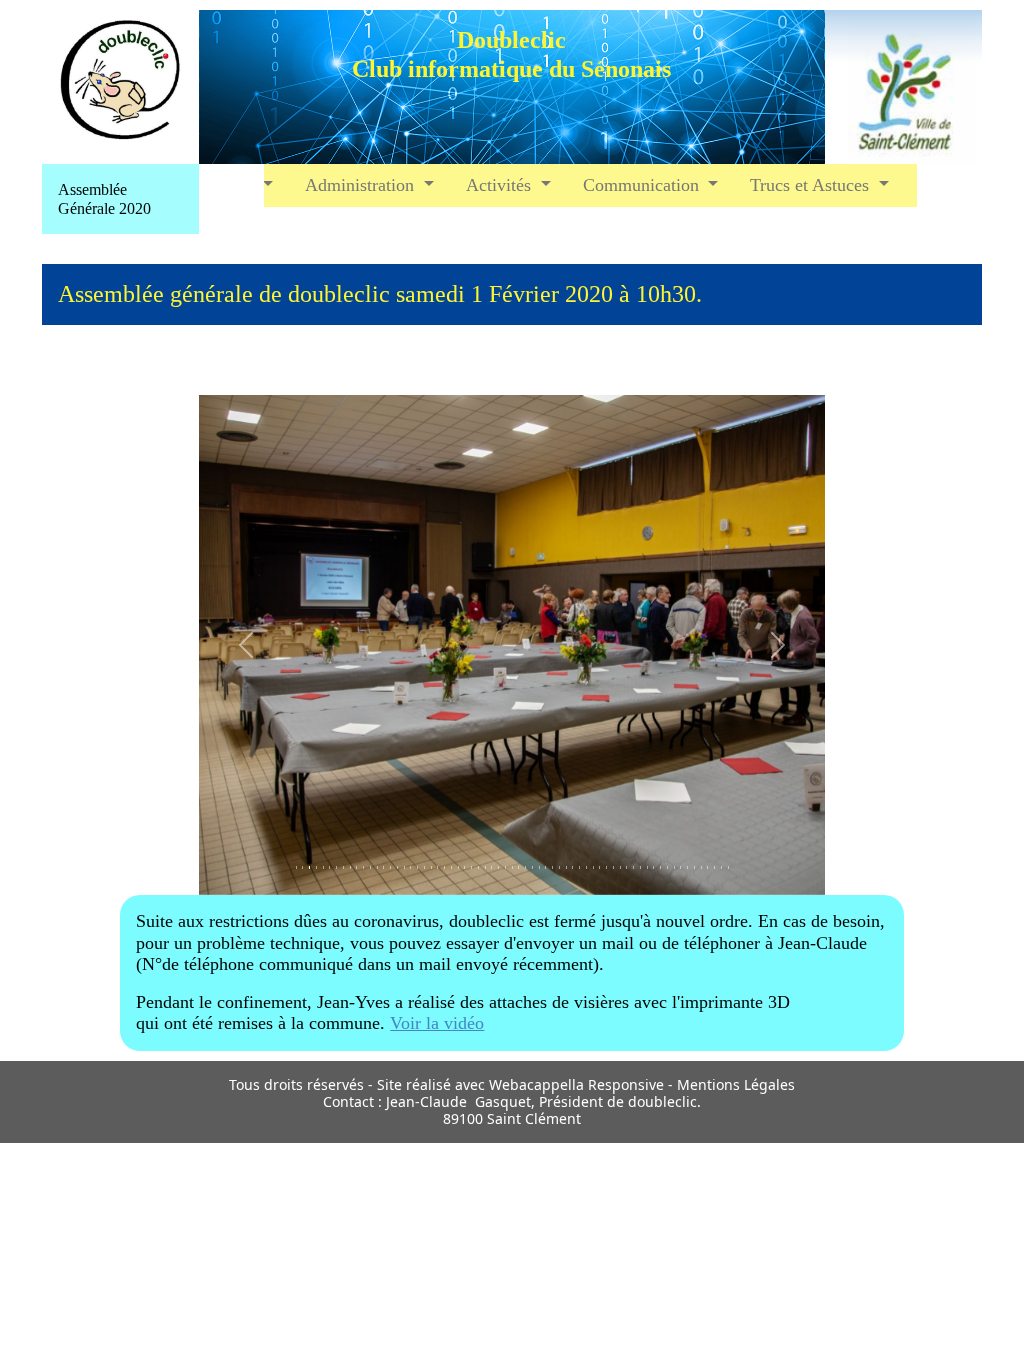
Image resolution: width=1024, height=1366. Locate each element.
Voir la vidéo (437, 1023)
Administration (362, 185)
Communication (643, 185)
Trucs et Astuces (812, 185)
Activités (501, 185)
